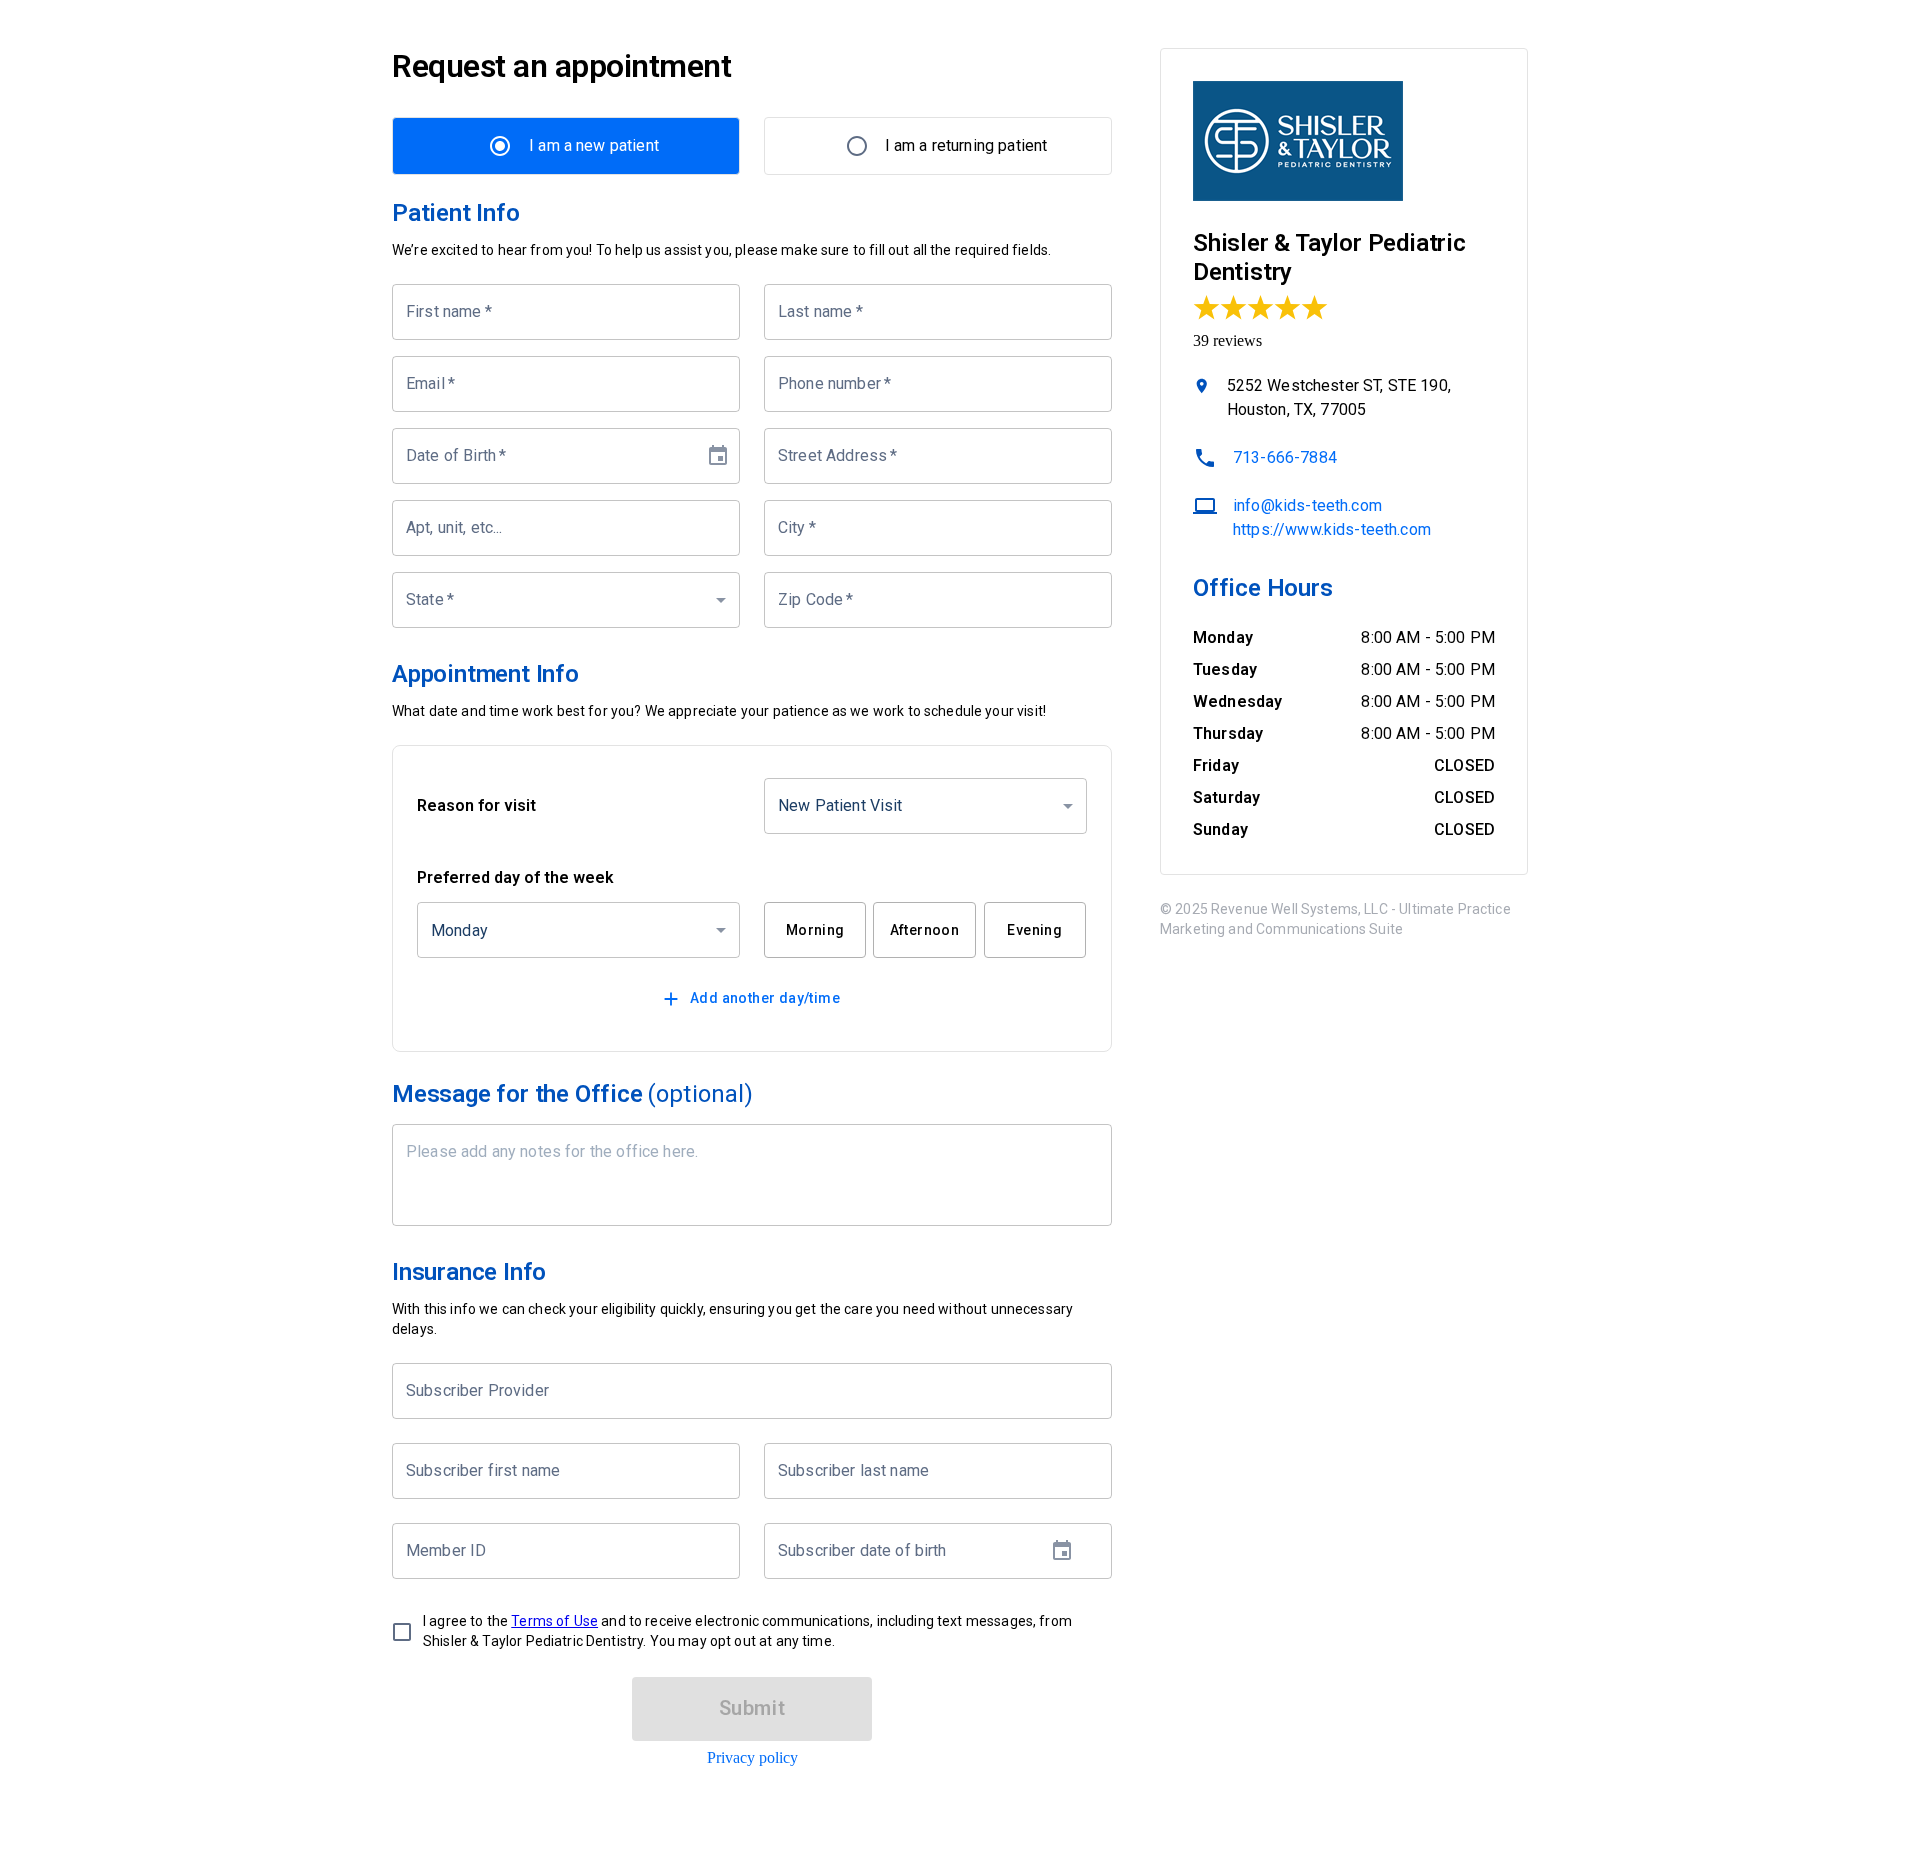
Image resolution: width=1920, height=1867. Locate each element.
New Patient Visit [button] (840, 805)
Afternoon (925, 930)
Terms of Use (554, 1621)
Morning (815, 930)
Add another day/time (765, 998)
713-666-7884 (1285, 457)
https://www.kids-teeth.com (1332, 529)
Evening (1034, 930)
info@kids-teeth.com (1307, 505)
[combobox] (737, 1391)
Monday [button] (459, 930)
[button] (566, 600)
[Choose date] (718, 456)
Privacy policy (752, 1757)
